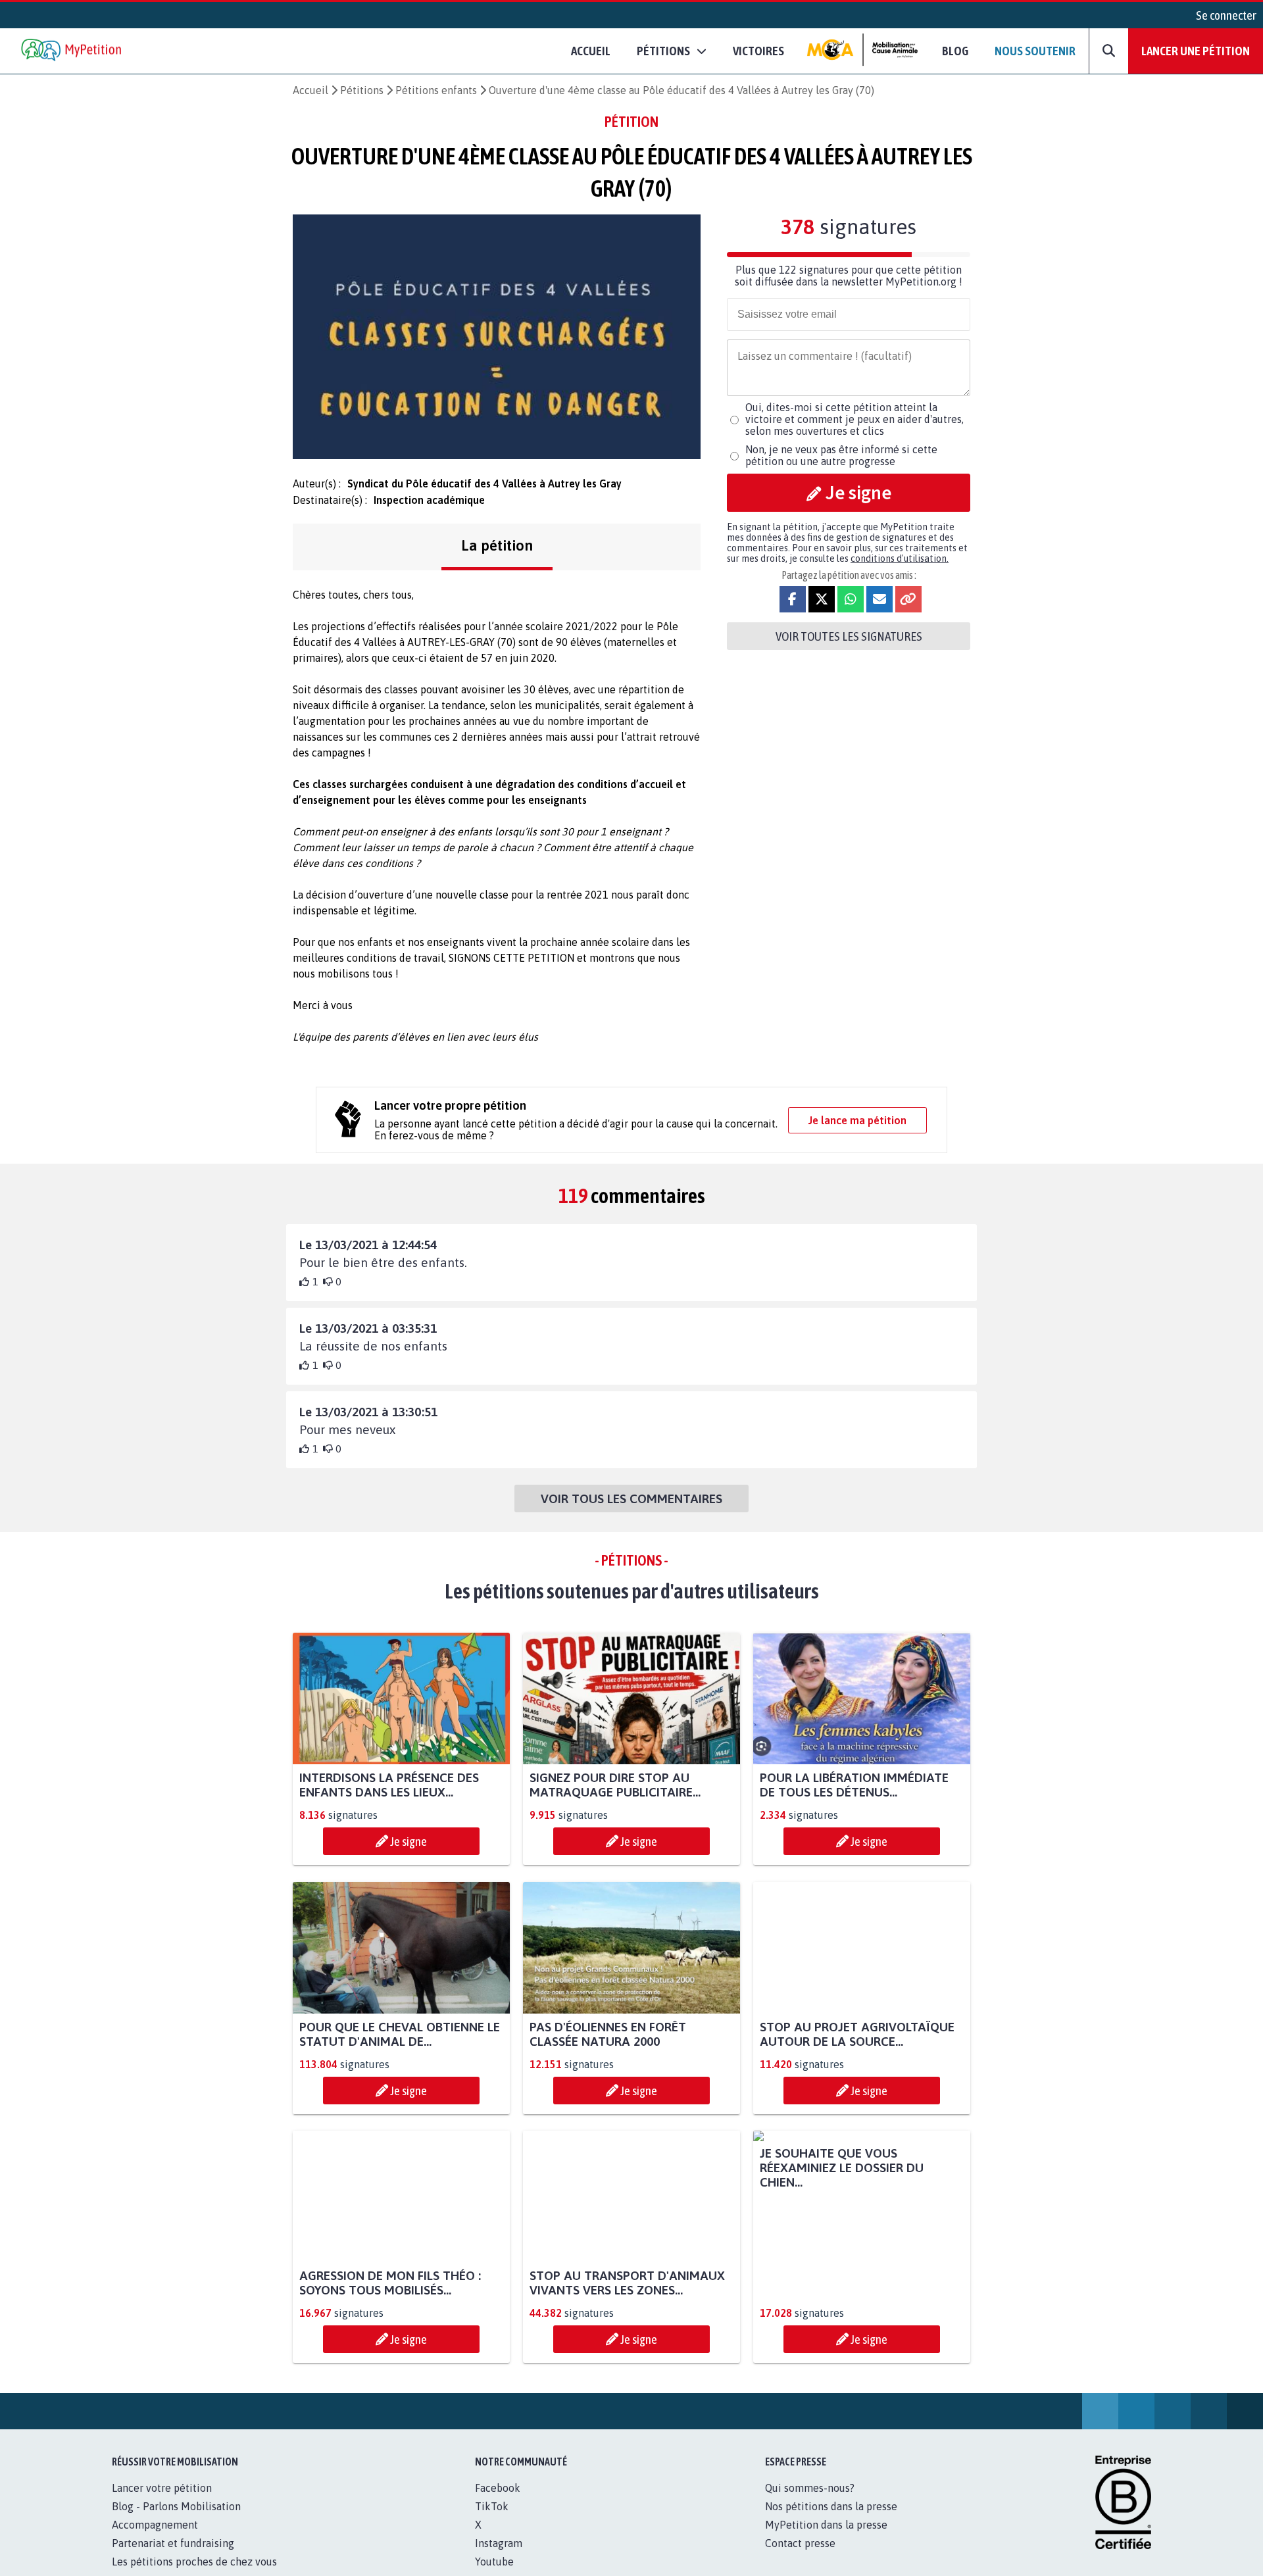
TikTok (492, 2521)
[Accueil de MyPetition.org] (72, 51)
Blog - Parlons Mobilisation (176, 2521)
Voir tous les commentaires (631, 1499)
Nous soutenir (1035, 51)
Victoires (758, 51)
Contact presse (800, 2558)
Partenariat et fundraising (173, 2558)
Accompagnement (155, 2539)
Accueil (591, 51)
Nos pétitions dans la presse (831, 2521)
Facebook (498, 2502)
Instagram (499, 2558)
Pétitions (362, 90)
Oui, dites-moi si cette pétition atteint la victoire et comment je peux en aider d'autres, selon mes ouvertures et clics (854, 419)
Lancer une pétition (1196, 51)
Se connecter (1226, 15)
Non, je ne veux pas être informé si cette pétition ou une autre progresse (841, 455)
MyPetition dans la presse (826, 2539)
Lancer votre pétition (162, 2502)
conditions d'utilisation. (900, 558)
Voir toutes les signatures (849, 636)
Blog (955, 51)
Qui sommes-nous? (810, 2502)
